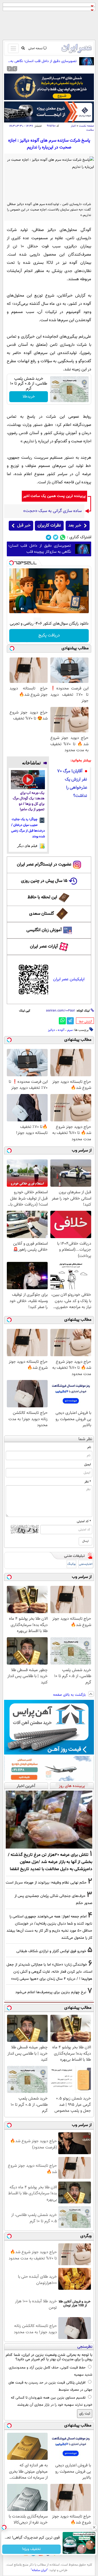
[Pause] (15, 609)
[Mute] (22, 609)
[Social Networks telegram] (49, 537)
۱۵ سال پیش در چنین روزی (44, 881)
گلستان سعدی (42, 914)
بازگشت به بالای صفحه (70, 1695)
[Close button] (94, 2527)
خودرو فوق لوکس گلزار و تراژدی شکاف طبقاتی (51, 1951)
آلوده (61, 1030)
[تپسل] (11, 563)
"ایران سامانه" (39, 2570)
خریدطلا (29, 397)
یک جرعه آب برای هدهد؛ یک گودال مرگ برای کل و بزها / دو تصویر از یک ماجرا (29, 801)
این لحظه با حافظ (42, 897)
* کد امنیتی (84, 1521)
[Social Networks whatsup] (63, 537)
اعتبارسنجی (86, 1564)
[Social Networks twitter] (56, 537)
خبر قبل (24, 526)
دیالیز (51, 1030)
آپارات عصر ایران (44, 947)
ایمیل (88, 1464)
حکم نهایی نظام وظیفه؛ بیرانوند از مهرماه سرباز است (46, 1883)
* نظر (88, 1482)
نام (89, 1447)
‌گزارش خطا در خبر (85, 1022)
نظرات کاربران (49, 526)
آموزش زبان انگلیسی (44, 930)
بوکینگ (71, 1564)
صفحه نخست (86, 126)
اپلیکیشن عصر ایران (69, 979)
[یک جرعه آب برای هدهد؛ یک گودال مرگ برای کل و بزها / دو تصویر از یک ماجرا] (28, 780)
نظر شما (85, 1439)
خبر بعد (75, 526)
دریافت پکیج (49, 635)
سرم (70, 1030)
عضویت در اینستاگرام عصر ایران (44, 865)
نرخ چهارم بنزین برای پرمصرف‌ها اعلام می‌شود (51, 1992)
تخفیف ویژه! (31, 2549)
